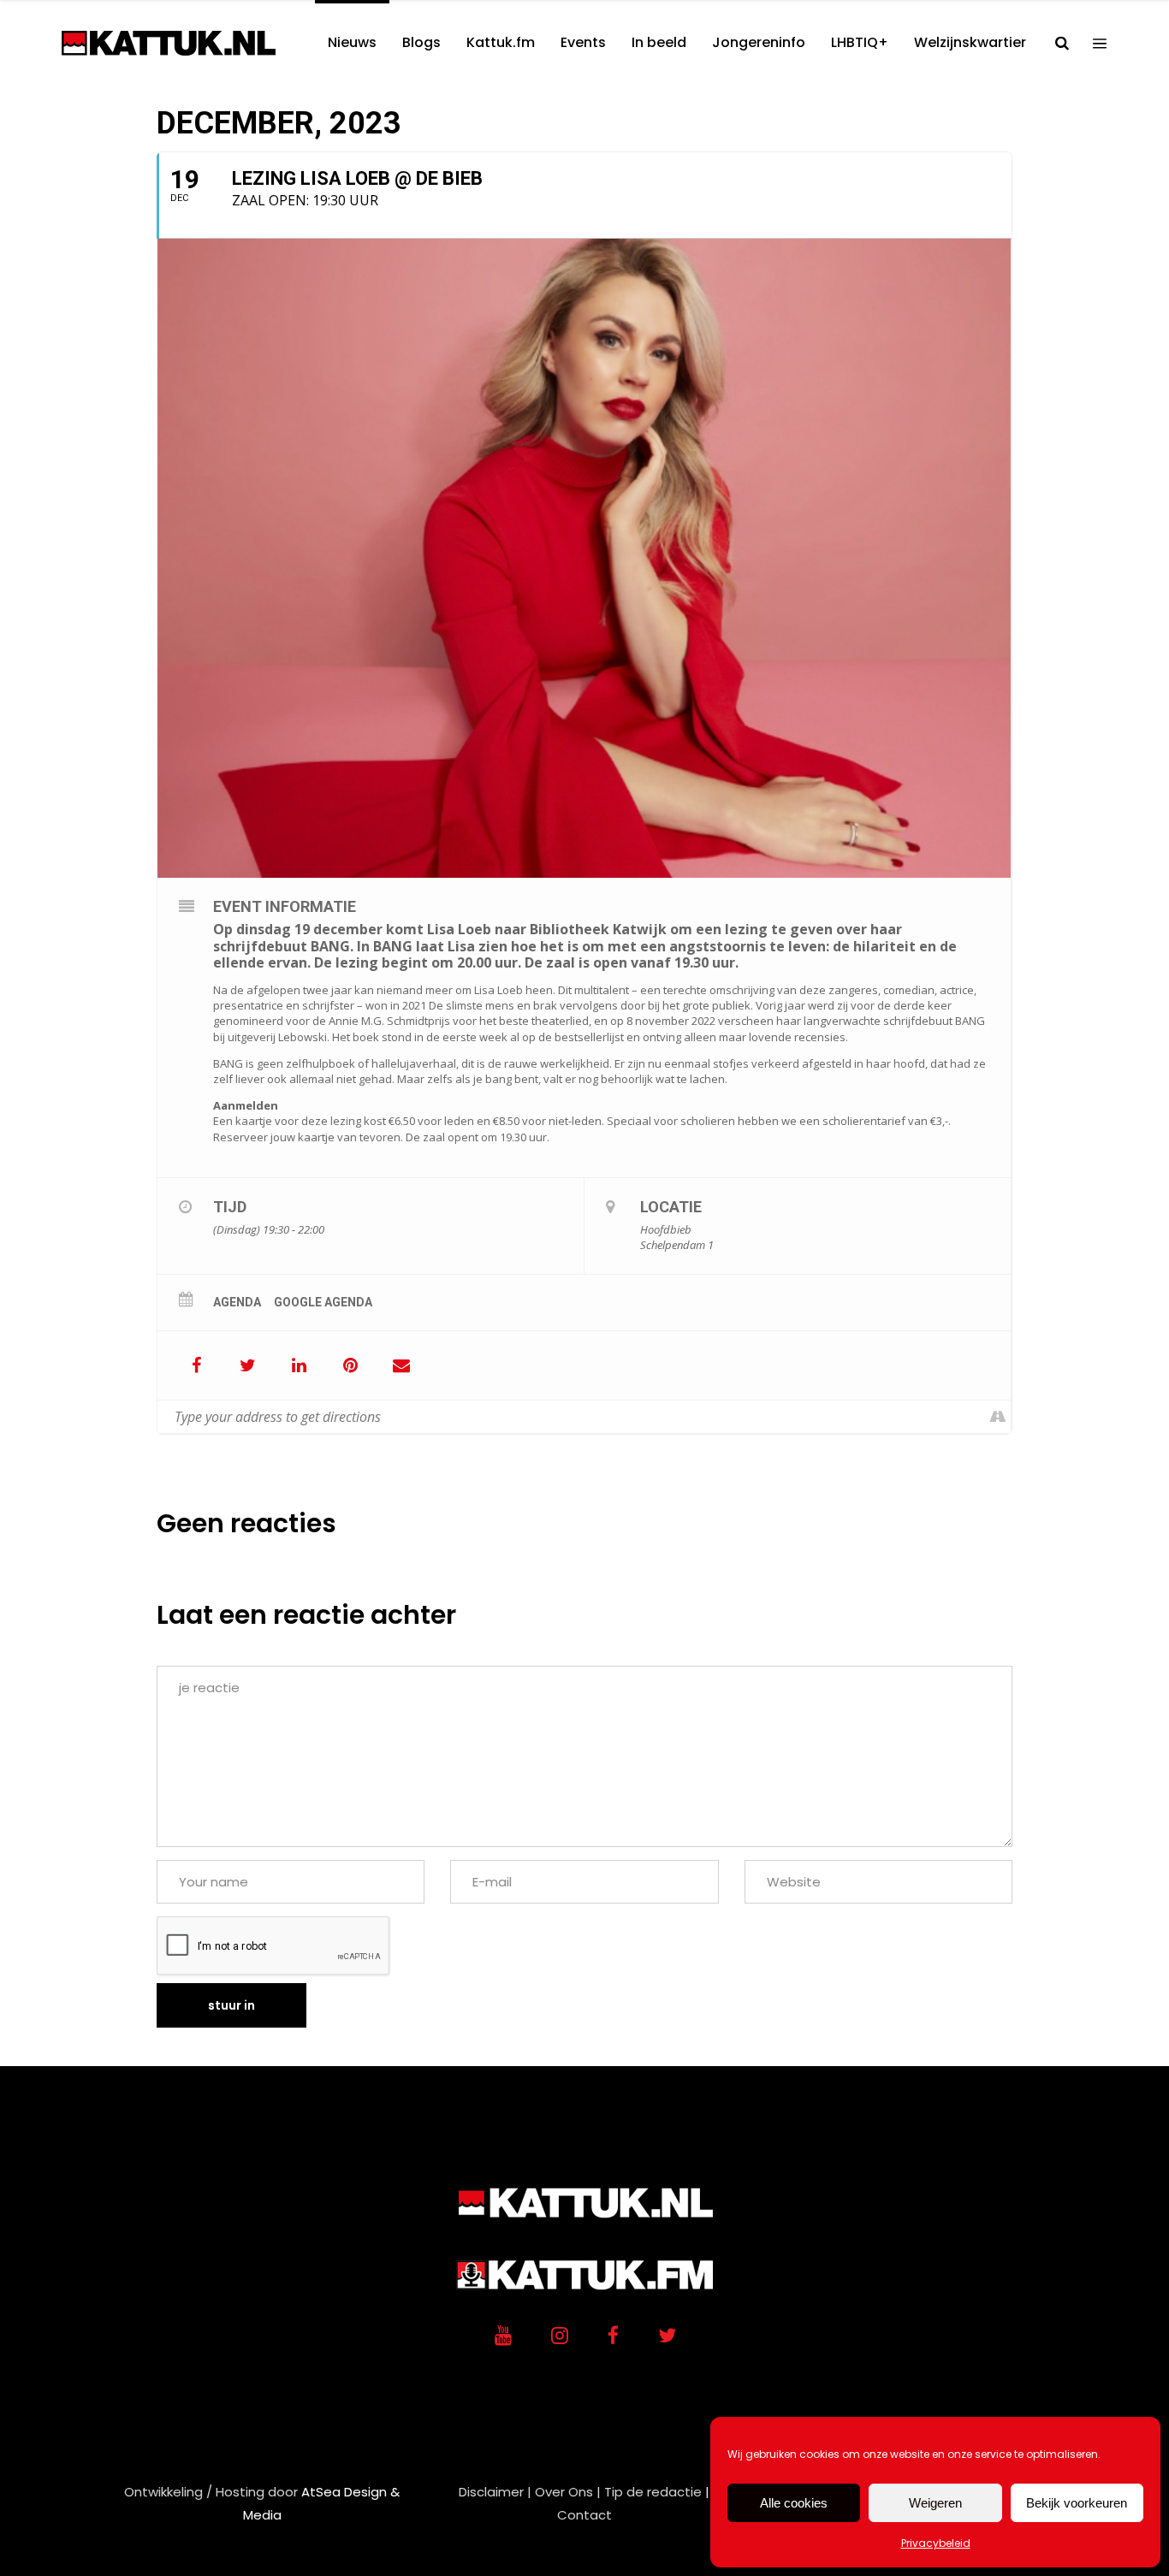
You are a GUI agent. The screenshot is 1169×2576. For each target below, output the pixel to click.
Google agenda (323, 1302)
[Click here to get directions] (997, 1417)
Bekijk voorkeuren (1077, 2503)
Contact (584, 2515)
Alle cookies (794, 2503)
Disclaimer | (495, 2492)
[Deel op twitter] (247, 1365)
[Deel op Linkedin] (299, 1365)
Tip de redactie (653, 2492)
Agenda (237, 1302)
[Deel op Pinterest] (350, 1365)
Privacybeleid (936, 2543)
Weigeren (935, 2503)
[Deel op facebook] (196, 1365)
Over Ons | (568, 2492)
